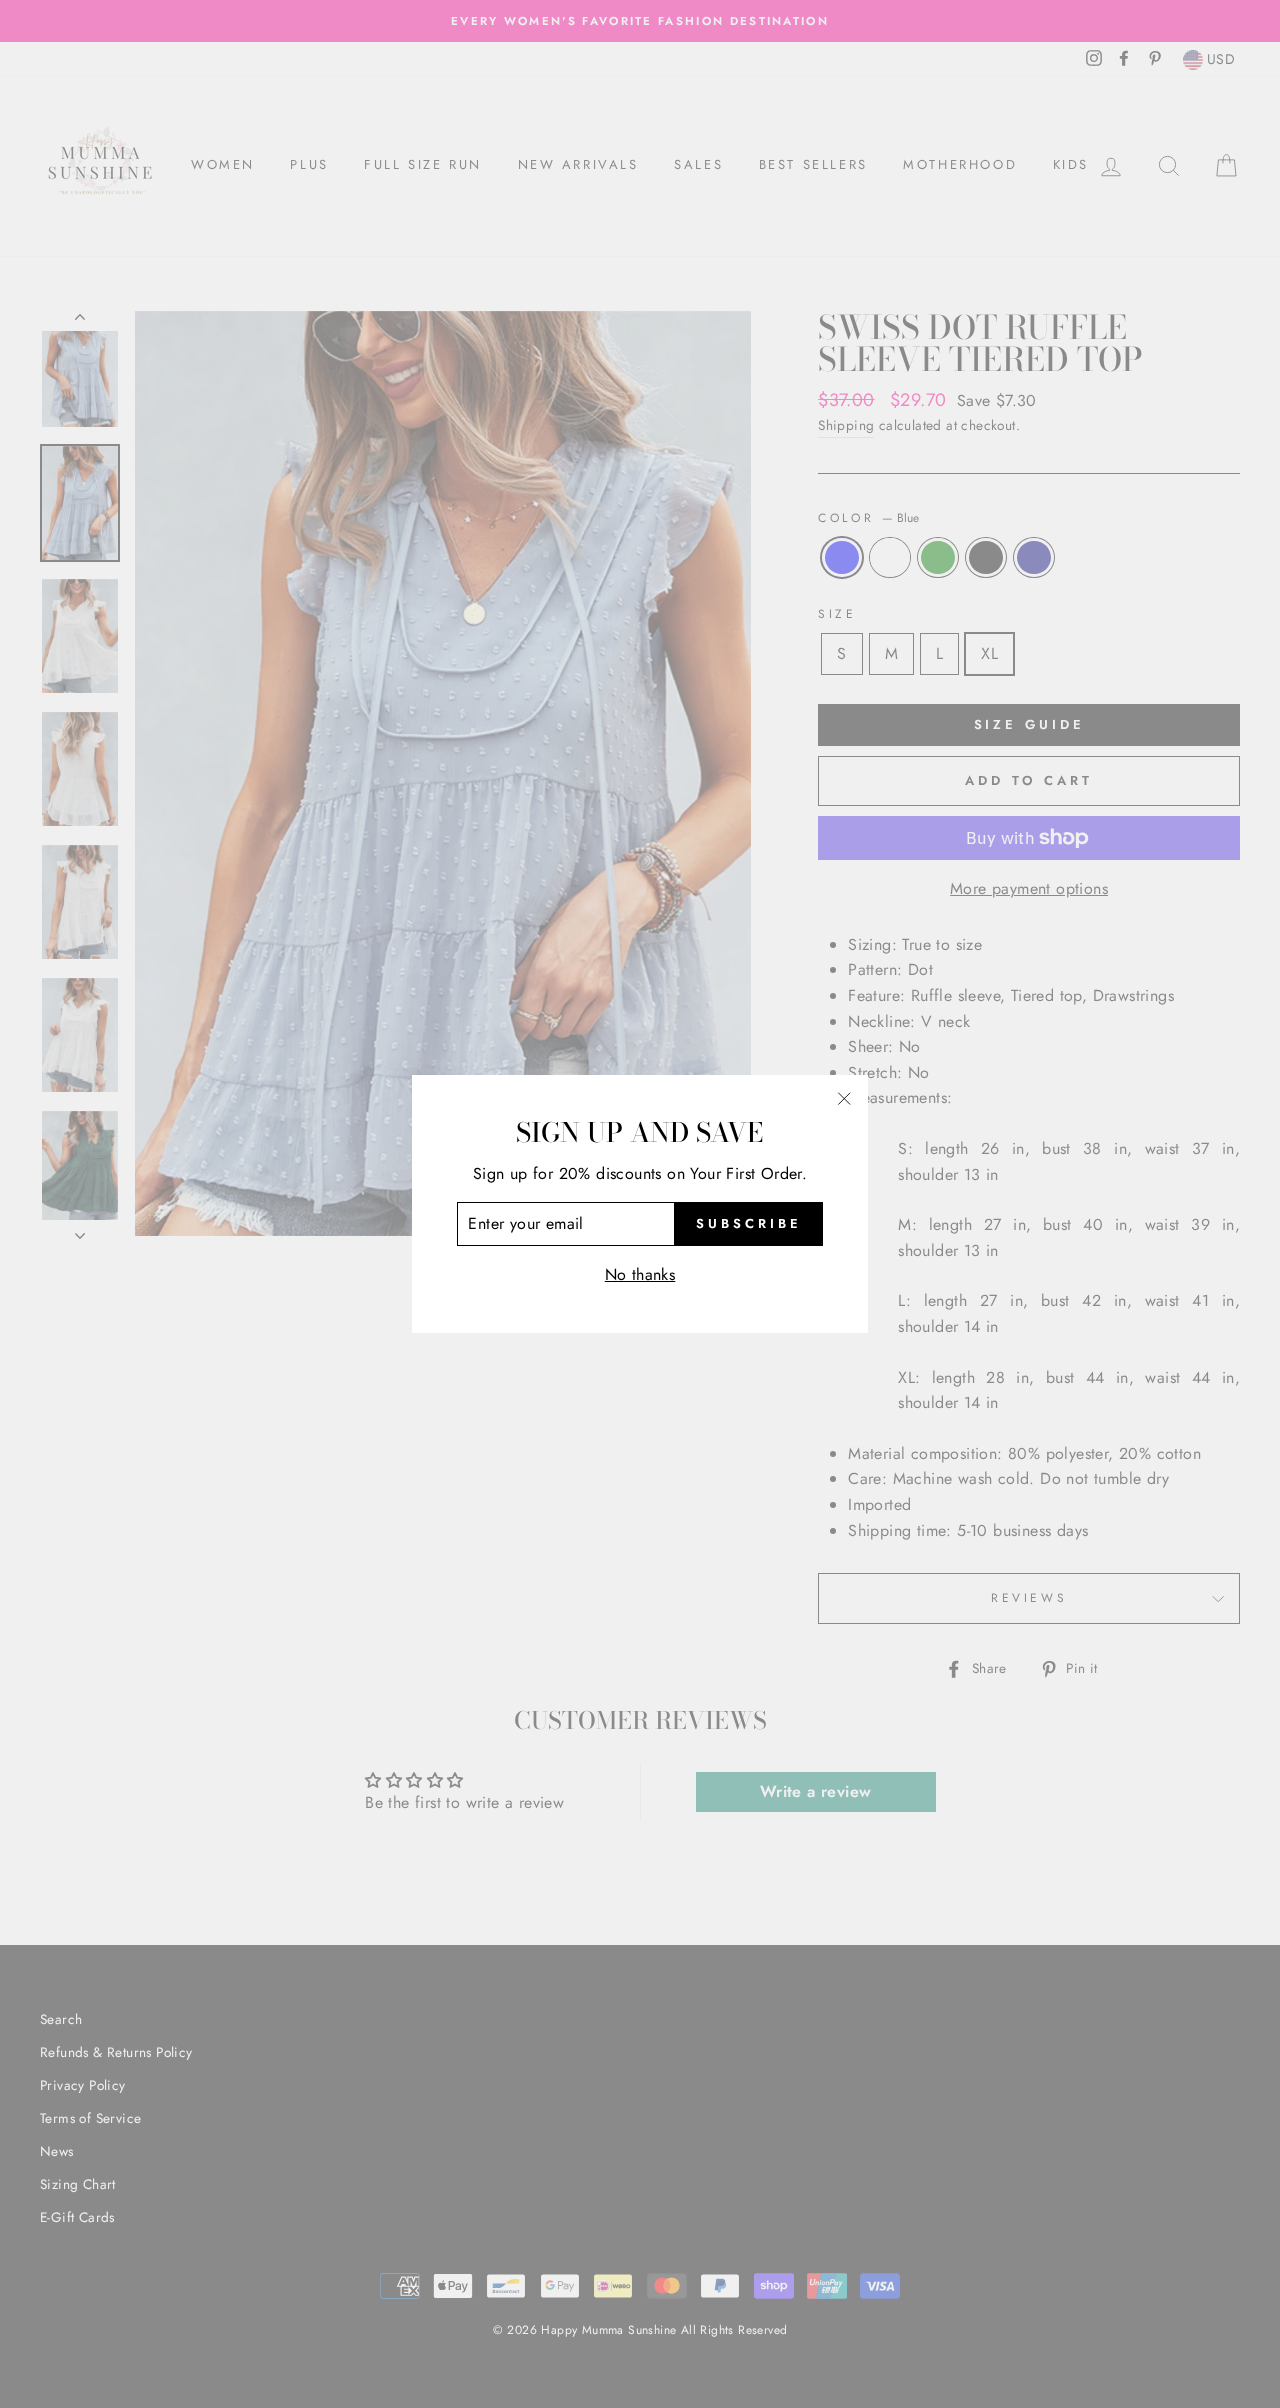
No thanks (640, 1274)
